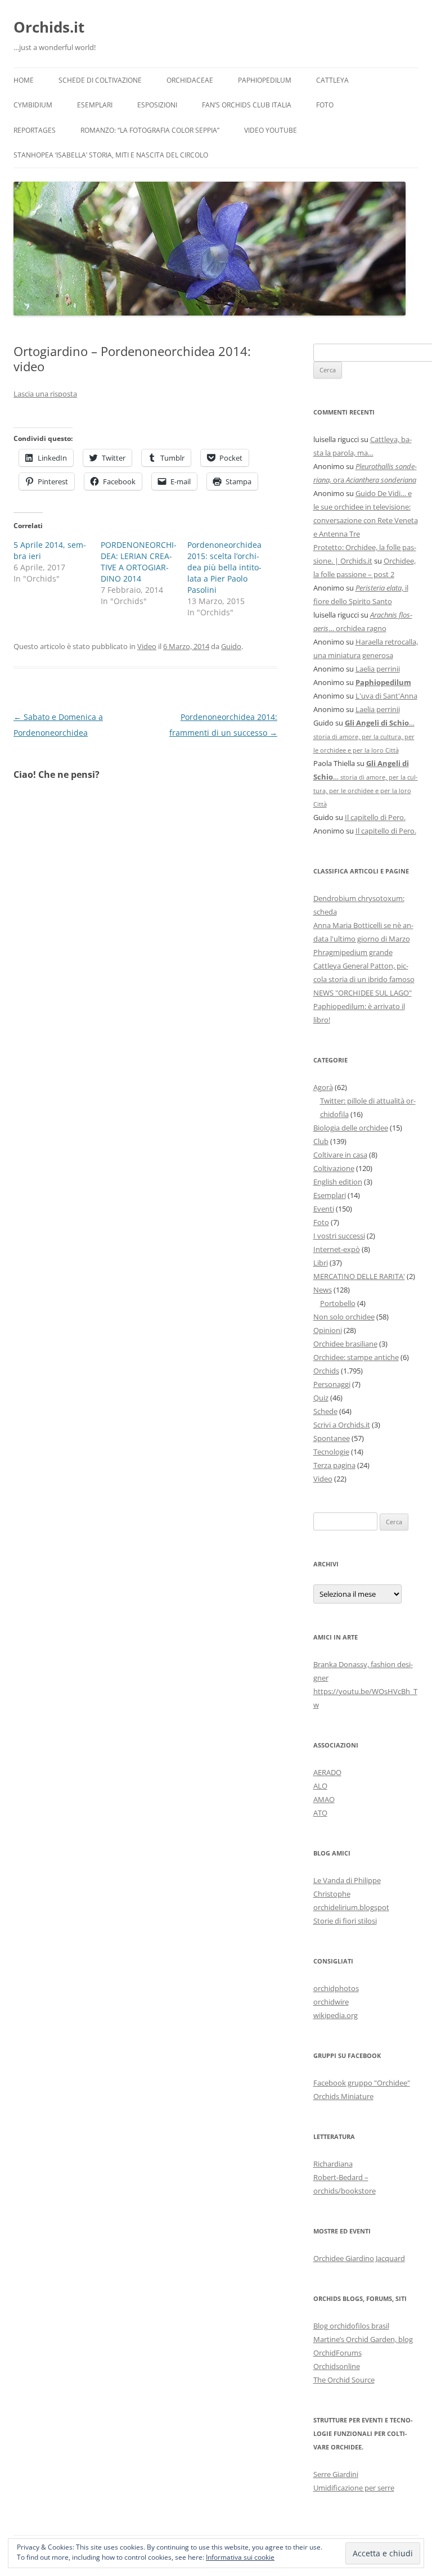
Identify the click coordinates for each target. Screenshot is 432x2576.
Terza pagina (334, 1465)
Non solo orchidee (344, 1317)
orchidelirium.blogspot (351, 1907)
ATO (320, 1813)
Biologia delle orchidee (351, 1128)
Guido (231, 646)
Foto (325, 105)
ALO (320, 1786)
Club (321, 1141)
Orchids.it (49, 27)
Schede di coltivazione (100, 80)
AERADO (327, 1772)
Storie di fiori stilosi (345, 1921)
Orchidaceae (190, 80)
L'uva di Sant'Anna (386, 696)
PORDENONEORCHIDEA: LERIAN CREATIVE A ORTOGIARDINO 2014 (139, 562)
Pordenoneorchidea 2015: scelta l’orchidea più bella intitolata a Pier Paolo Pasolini (224, 567)
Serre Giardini (336, 2474)
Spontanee (332, 1438)
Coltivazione (334, 1168)
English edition (338, 1182)
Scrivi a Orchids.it (342, 1425)
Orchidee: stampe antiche (356, 1357)
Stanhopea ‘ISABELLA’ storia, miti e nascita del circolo (111, 155)
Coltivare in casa (340, 1155)
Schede (325, 1411)
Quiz (321, 1398)
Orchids (326, 1371)
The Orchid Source (344, 2380)
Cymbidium (33, 105)
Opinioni (328, 1330)
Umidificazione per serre (354, 2488)
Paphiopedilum (265, 80)
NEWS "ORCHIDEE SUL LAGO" (363, 993)
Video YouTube (271, 130)
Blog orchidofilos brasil (351, 2326)
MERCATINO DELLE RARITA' (359, 1276)
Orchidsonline (337, 2366)
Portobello (338, 1303)
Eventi (324, 1209)
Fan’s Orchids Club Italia (247, 105)
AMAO (324, 1799)
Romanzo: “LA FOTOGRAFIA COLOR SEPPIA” (150, 130)
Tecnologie (331, 1452)
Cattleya (332, 80)
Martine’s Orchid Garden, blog (363, 2339)
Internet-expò (337, 1249)
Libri (321, 1263)
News (323, 1290)
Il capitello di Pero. (375, 817)
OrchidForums (337, 2353)
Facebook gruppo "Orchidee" (362, 2083)
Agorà (323, 1087)
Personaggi (332, 1384)
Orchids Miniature (343, 2096)
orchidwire (331, 2002)
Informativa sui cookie (240, 2557)
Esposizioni (157, 105)
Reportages (35, 130)
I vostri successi (339, 1236)
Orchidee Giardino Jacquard (359, 2258)
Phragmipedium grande (353, 952)
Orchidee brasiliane (345, 1344)
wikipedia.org (336, 2015)
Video (147, 646)
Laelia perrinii (378, 669)
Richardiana (333, 2164)
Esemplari (95, 105)
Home (24, 80)
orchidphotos (336, 1988)
